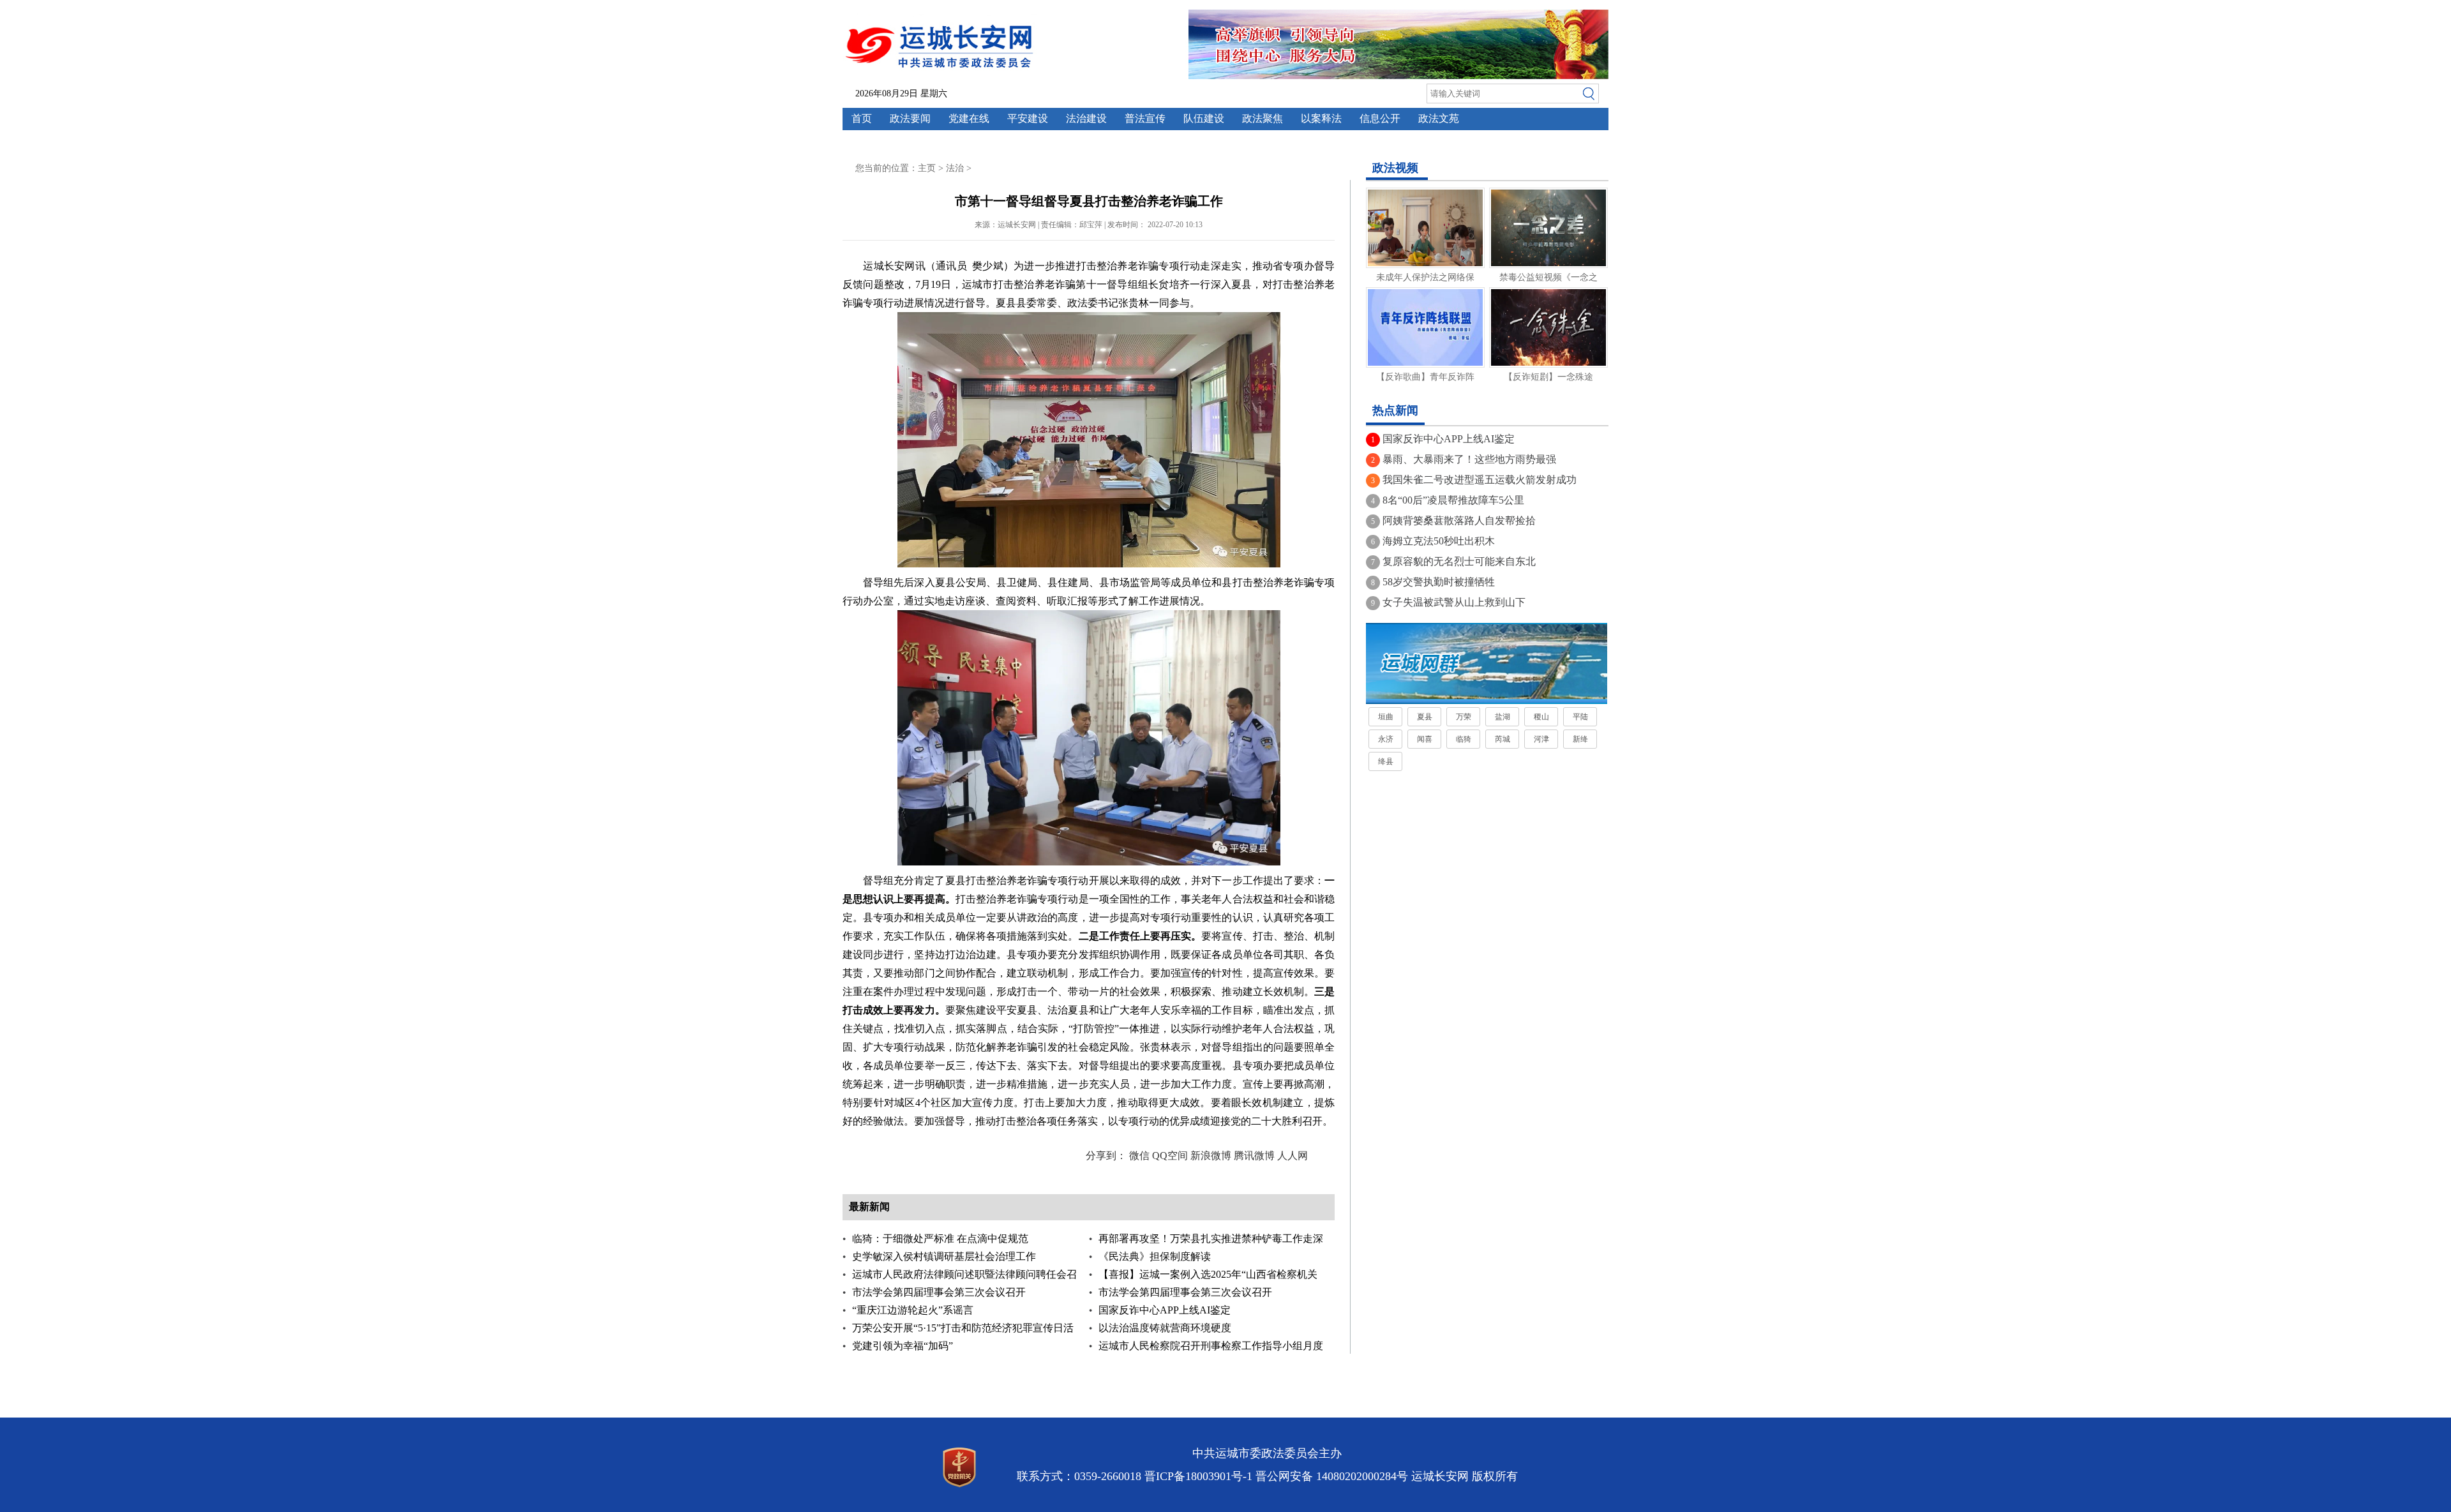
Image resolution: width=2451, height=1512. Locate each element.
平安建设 (1028, 118)
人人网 (1293, 1156)
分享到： (1106, 1156)
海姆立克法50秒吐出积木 (1439, 541)
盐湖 (1503, 717)
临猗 (1464, 739)
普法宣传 (1145, 118)
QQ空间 (1170, 1156)
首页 (862, 118)
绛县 (1386, 761)
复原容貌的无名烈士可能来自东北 (1459, 561)
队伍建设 (1204, 118)
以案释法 (1321, 118)
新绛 (1580, 739)
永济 (1386, 739)
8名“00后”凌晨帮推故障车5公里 (1453, 500)
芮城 (1503, 739)
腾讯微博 (1254, 1156)
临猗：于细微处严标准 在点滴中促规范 (940, 1239)
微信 (1139, 1156)
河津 (1541, 739)
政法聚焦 (1263, 118)
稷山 (1541, 717)
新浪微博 (1211, 1156)
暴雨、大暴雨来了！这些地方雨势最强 (1469, 459)
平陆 (1580, 717)
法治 (955, 168)
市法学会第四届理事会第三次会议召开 (939, 1292)
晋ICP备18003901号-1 (1198, 1476)
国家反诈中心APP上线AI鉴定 (1165, 1310)
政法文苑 (1439, 118)
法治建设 (1086, 118)
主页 (927, 168)
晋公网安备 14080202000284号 (1332, 1476)
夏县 (1425, 717)
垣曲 (1386, 717)
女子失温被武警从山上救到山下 (1454, 602)
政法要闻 (910, 118)
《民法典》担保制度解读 (1155, 1256)
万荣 (1464, 717)
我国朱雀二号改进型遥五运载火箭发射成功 (1480, 480)
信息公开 (1380, 118)
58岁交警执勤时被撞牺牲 (1439, 582)
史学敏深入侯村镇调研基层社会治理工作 (944, 1256)
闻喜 (1425, 739)
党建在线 (969, 118)
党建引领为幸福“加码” (903, 1346)
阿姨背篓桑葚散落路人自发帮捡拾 (1459, 520)
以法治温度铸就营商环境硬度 (1165, 1328)
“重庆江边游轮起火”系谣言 (913, 1310)
